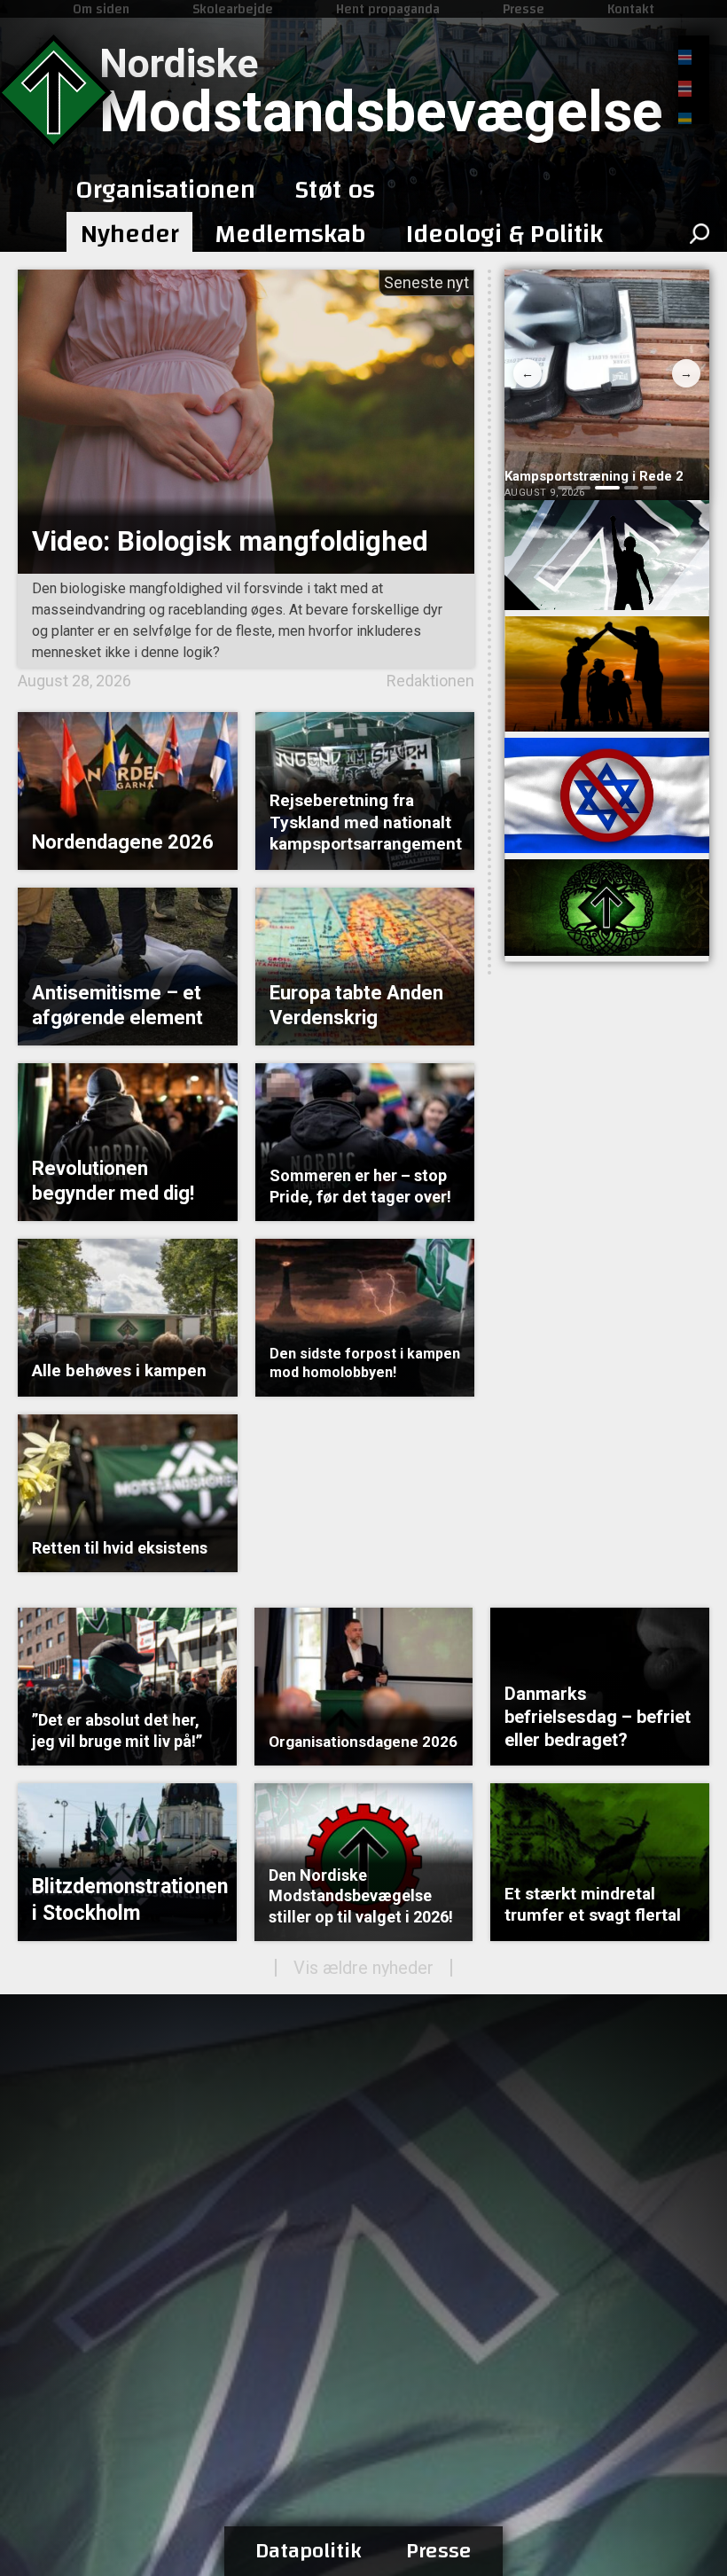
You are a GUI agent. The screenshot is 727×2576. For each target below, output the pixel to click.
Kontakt (631, 9)
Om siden (101, 9)
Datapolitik (309, 2551)
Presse (524, 9)
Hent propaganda (388, 9)
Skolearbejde (233, 9)
